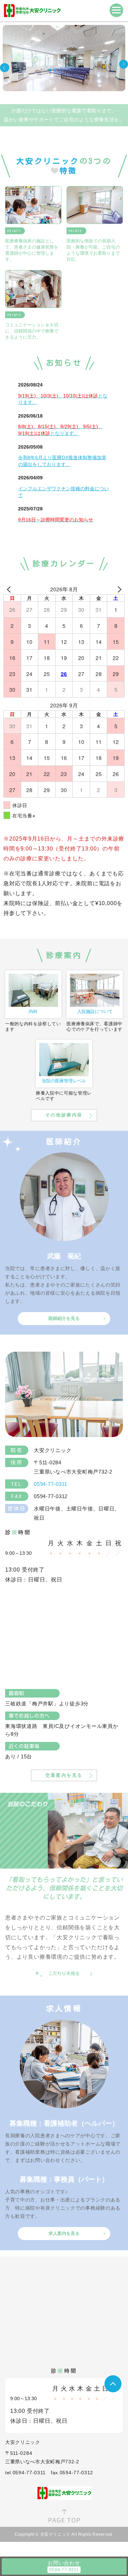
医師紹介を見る (64, 1318)
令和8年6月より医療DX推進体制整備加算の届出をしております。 (62, 461)
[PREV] (10, 589)
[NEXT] (118, 589)
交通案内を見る (64, 1775)
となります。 (63, 399)
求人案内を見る (64, 2233)
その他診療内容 (64, 1115)
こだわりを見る (64, 1974)
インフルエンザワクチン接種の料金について (63, 492)
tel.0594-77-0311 (25, 2473)
